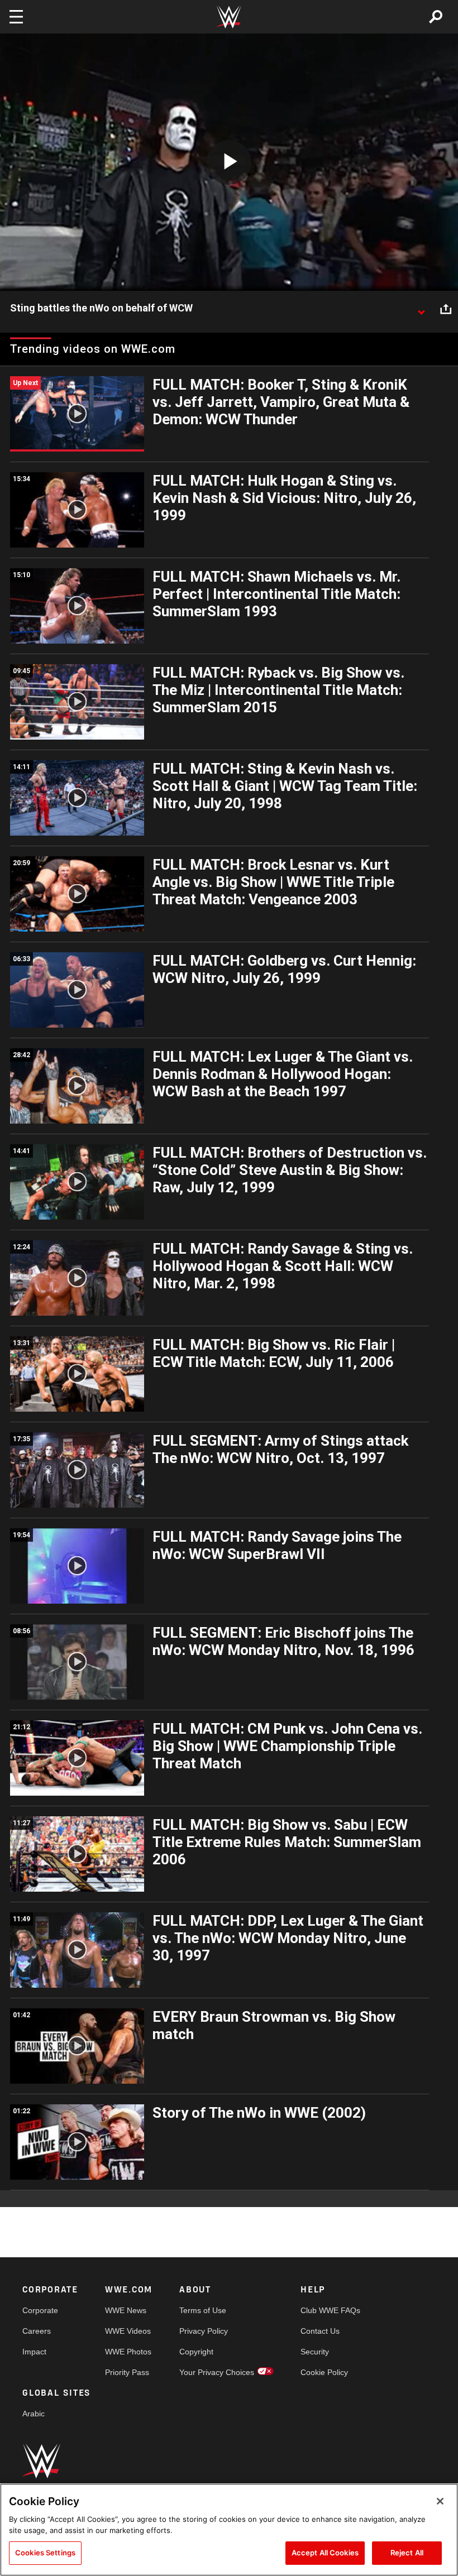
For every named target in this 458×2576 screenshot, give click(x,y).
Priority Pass (127, 2372)
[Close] (440, 2501)
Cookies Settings (45, 2553)
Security (315, 2352)
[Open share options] (446, 309)
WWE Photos (128, 2352)
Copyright (196, 2352)
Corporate (40, 2310)
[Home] (229, 17)
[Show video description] (421, 309)
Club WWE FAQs (330, 2310)
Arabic (34, 2414)
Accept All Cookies (325, 2553)
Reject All (407, 2553)
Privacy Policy (204, 2331)
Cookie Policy (324, 2372)
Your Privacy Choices (217, 2372)
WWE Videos (128, 2331)
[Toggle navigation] (16, 17)
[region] (229, 2530)
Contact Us (320, 2331)
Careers (37, 2331)
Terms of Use (203, 2310)
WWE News (126, 2310)
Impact (34, 2352)
